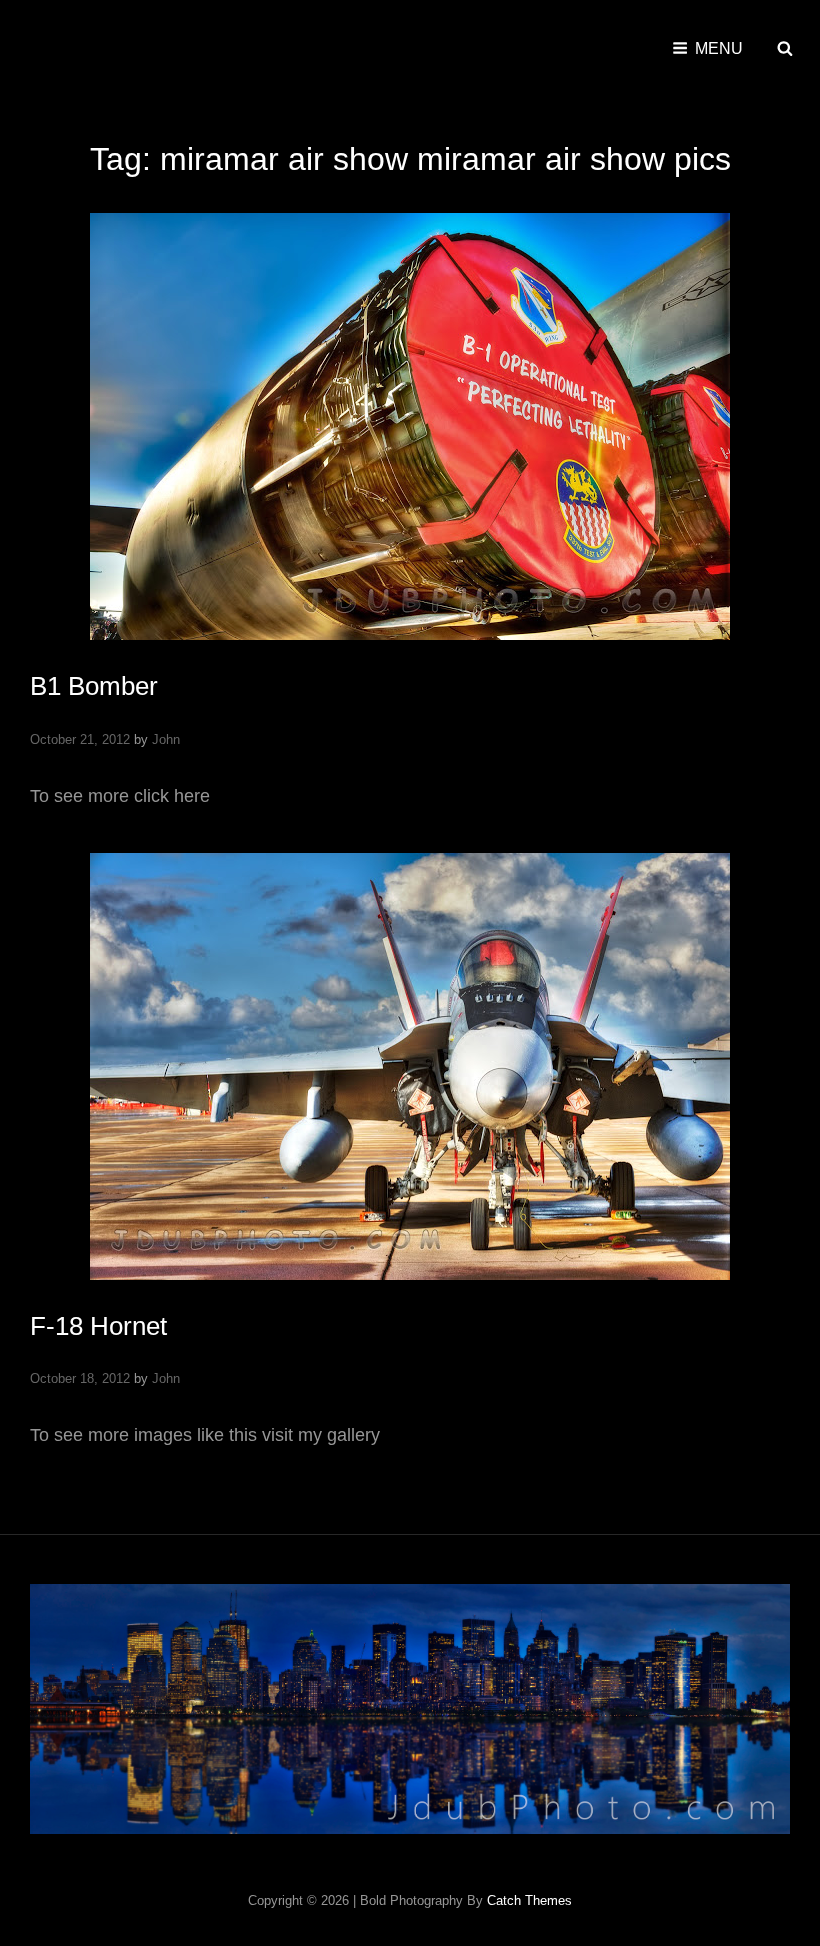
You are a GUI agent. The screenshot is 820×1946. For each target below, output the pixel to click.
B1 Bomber (94, 686)
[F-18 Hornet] (410, 1066)
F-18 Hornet (98, 1326)
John (166, 739)
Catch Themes (529, 1900)
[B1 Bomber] (410, 426)
